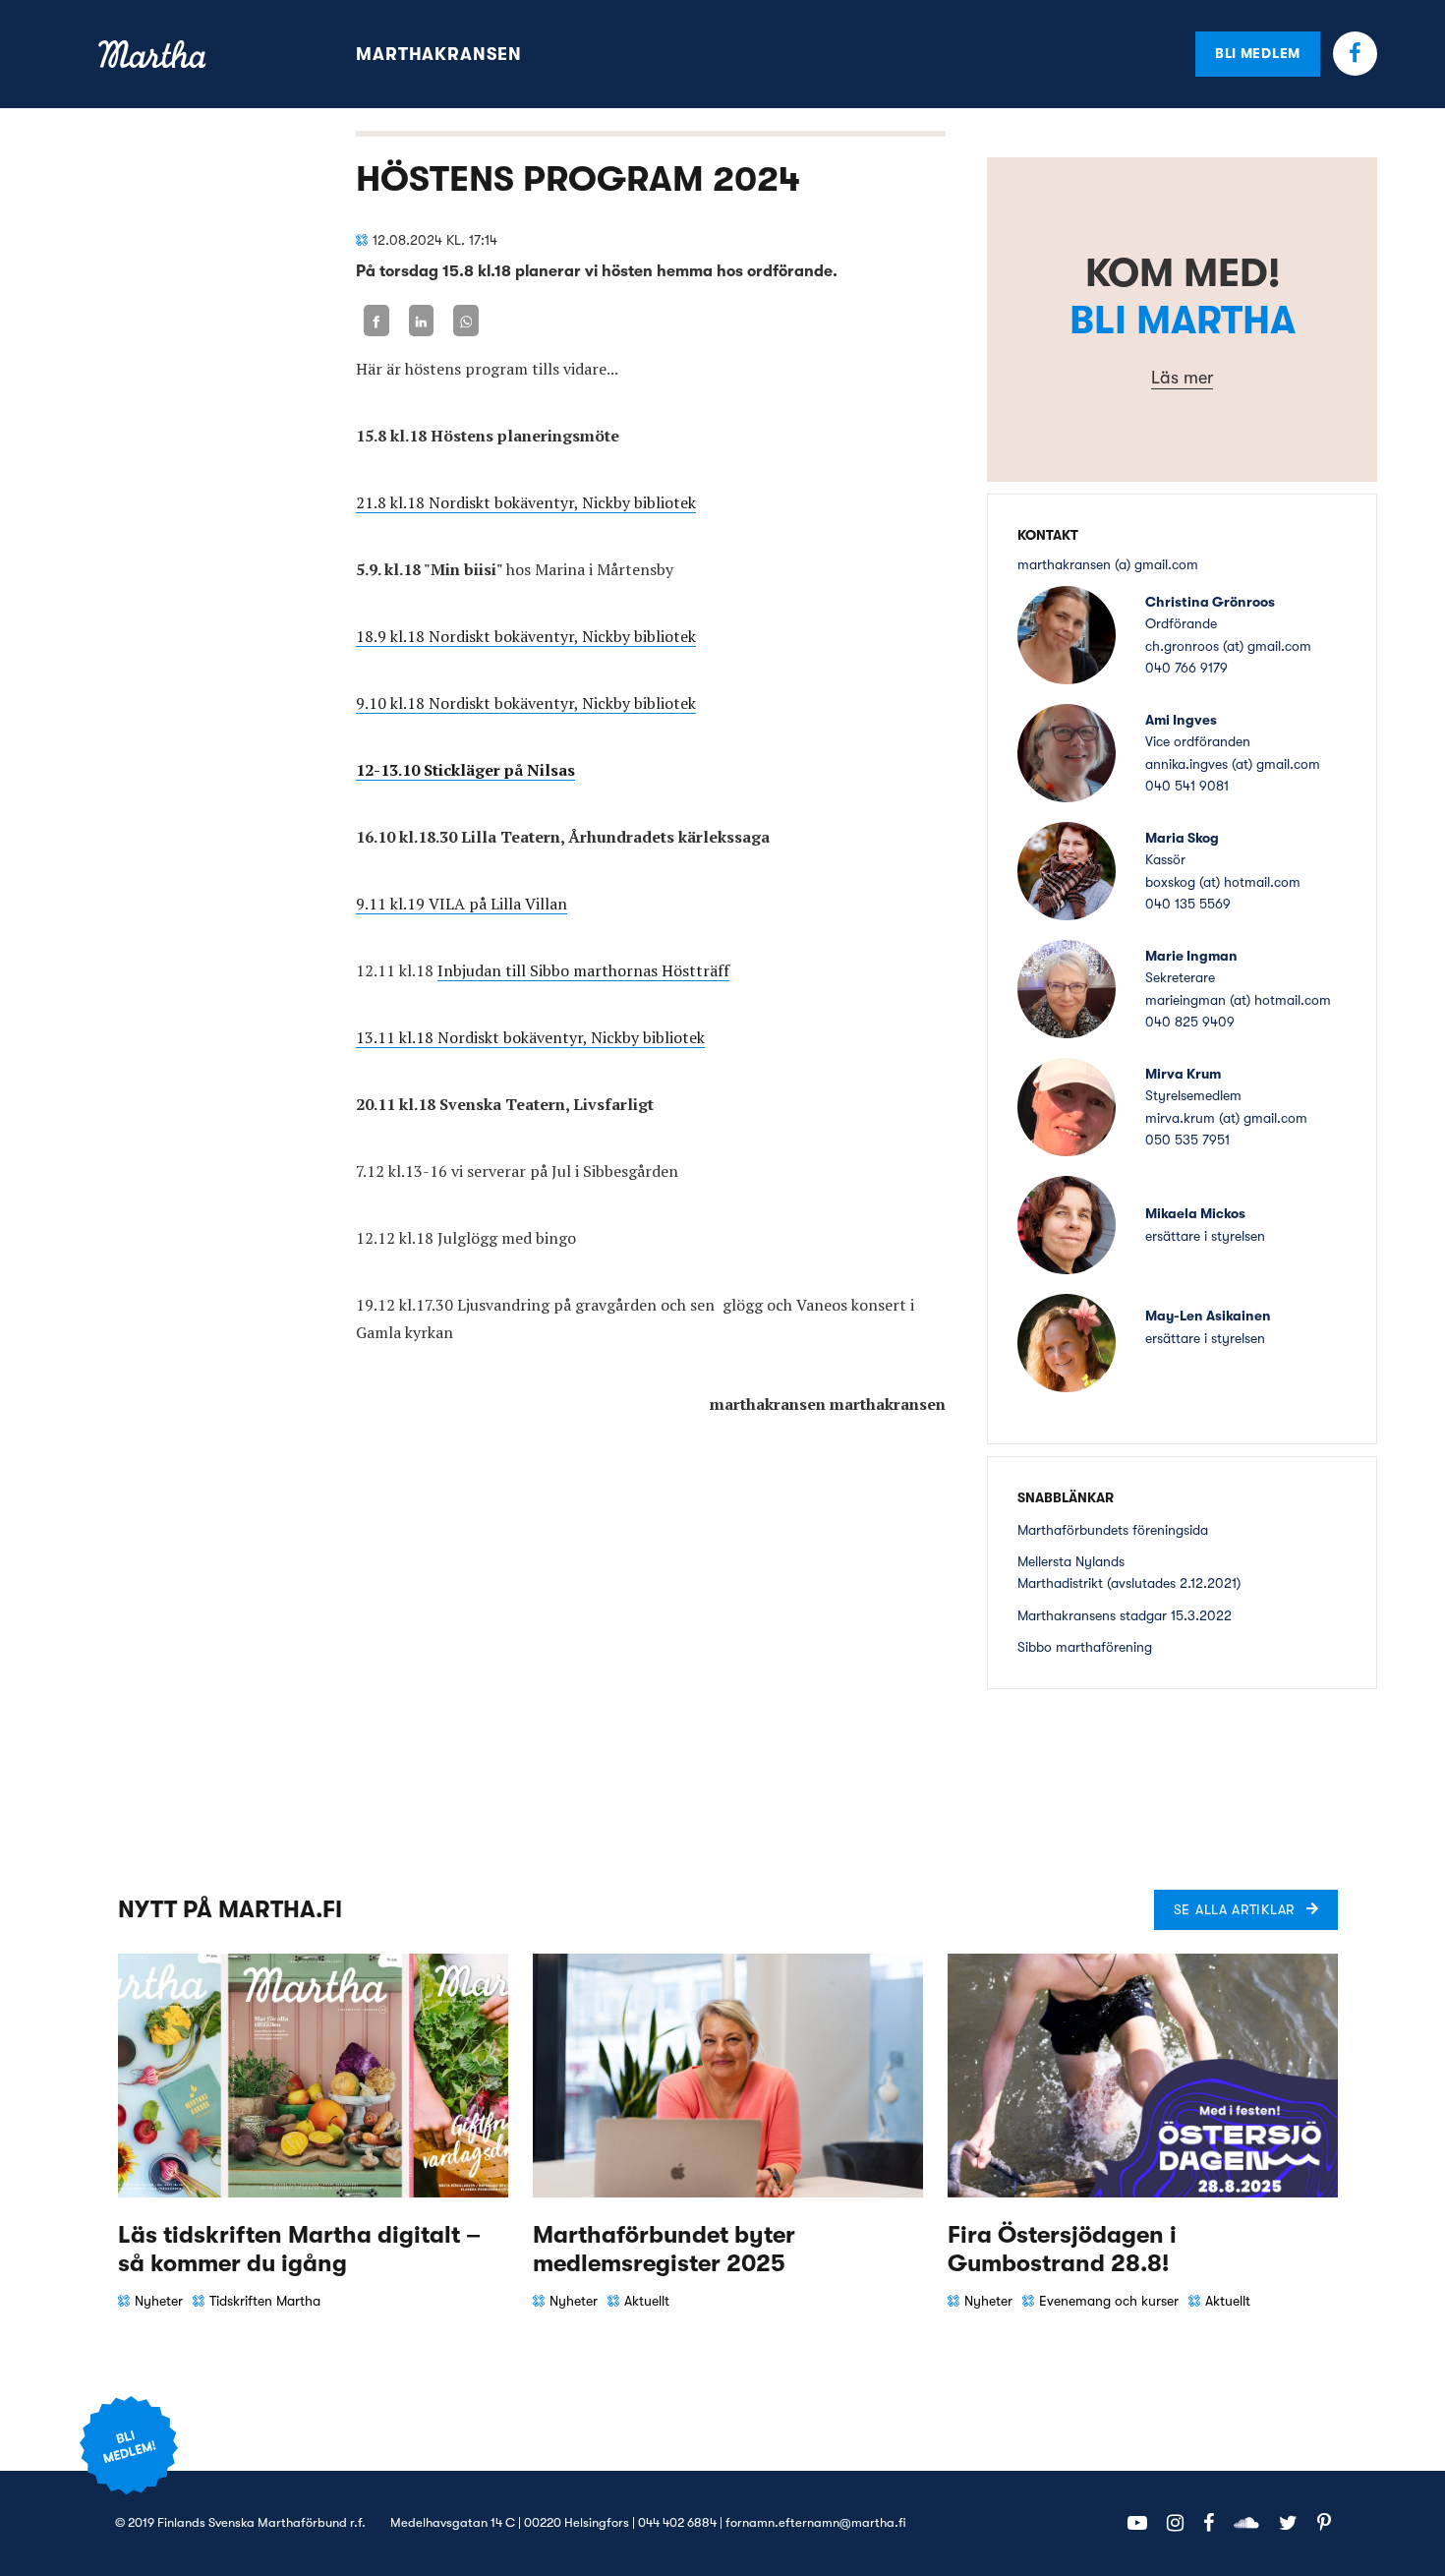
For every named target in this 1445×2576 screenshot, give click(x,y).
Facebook (1355, 54)
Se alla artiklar (1234, 1909)
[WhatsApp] (466, 321)
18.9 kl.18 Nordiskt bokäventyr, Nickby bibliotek (526, 636)
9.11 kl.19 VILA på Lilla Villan (462, 904)
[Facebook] (376, 321)
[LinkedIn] (422, 321)
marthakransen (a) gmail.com (1108, 564)
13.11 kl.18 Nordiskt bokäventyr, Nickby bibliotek (530, 1037)
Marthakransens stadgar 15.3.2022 (1125, 1615)
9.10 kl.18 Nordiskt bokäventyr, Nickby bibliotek (526, 703)
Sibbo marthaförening (1085, 1647)
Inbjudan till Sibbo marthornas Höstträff (583, 970)
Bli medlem (1258, 53)
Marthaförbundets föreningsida (1113, 1530)
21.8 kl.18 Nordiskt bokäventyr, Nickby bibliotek (526, 502)
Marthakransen (439, 54)
